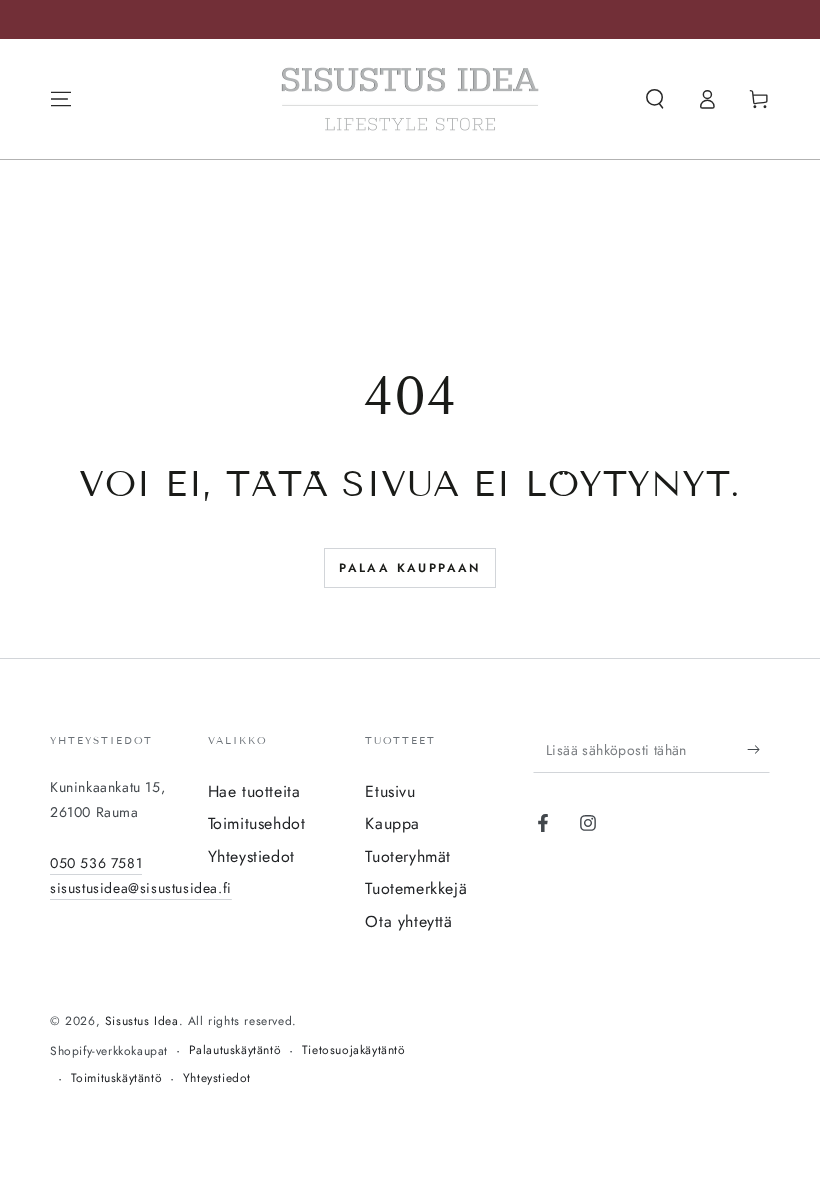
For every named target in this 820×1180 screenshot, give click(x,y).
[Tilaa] (758, 750)
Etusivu (390, 791)
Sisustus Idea (142, 1021)
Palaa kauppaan (410, 568)
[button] (655, 99)
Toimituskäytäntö (117, 1078)
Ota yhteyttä (408, 921)
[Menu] (61, 99)
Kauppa (392, 823)
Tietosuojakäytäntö (354, 1050)
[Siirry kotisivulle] (410, 99)
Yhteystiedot (251, 856)
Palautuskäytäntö (235, 1050)
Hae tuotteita (254, 791)
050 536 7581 (96, 863)
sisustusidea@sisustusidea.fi (141, 888)
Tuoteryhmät (408, 856)
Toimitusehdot (257, 823)
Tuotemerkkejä (416, 888)
